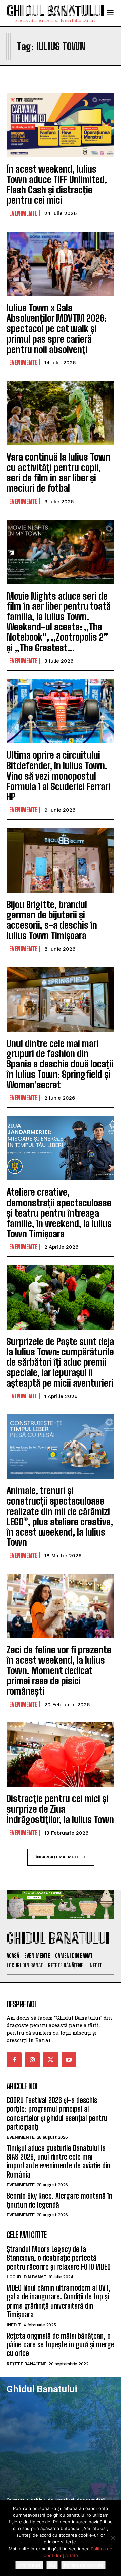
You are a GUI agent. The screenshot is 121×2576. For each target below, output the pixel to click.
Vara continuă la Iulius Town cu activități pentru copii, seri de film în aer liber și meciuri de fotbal (58, 472)
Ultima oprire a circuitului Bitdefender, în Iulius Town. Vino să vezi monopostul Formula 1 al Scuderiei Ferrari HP (58, 776)
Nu (52, 2565)
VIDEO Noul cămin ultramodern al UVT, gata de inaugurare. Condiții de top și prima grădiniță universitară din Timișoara (59, 2301)
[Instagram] (32, 2060)
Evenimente (23, 213)
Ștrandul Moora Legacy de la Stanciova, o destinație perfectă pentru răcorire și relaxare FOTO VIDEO (59, 2258)
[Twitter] (50, 2060)
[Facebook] (14, 2060)
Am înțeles (29, 2565)
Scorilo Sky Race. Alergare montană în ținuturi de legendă (59, 2200)
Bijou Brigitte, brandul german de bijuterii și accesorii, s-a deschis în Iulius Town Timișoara (52, 920)
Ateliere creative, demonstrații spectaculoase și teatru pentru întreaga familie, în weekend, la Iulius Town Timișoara (59, 1213)
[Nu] (113, 2538)
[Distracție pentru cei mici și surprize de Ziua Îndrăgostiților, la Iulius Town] (61, 1755)
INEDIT (14, 2325)
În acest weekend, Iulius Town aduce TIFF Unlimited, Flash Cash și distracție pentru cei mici (57, 184)
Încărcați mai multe (59, 1857)
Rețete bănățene (27, 2364)
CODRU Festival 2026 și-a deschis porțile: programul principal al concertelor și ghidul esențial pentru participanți (57, 2113)
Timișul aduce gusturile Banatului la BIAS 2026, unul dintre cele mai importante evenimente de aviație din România (58, 2161)
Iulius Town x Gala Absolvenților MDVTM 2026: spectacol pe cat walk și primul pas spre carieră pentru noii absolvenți (57, 328)
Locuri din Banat (27, 2277)
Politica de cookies (83, 2565)
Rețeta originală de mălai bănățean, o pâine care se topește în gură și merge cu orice (61, 2345)
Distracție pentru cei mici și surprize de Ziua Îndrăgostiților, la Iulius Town (60, 1809)
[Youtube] (69, 2060)
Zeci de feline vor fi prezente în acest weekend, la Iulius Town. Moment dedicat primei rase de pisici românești (59, 1670)
